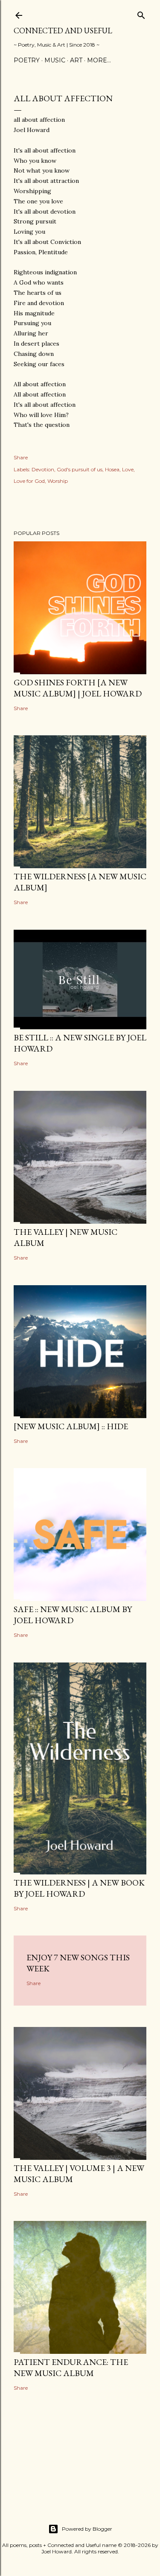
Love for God (29, 481)
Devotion (43, 469)
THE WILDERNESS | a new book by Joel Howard (79, 1888)
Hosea (112, 469)
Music (55, 60)
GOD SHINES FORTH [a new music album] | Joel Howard (78, 688)
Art (76, 60)
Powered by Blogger (87, 2529)
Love (128, 469)
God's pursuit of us (80, 469)
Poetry (27, 60)
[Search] (141, 13)
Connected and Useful (63, 31)
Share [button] (21, 457)
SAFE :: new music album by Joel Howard (73, 1615)
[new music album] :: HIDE (71, 1426)
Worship (58, 481)
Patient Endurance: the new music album (71, 2367)
